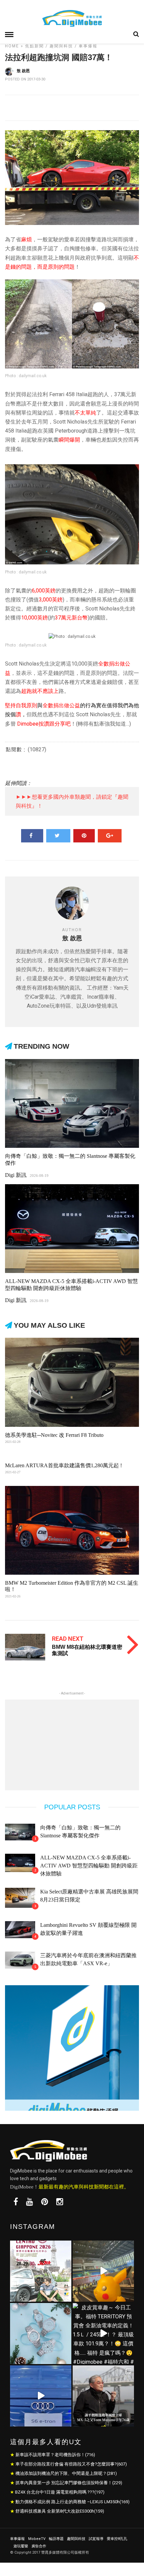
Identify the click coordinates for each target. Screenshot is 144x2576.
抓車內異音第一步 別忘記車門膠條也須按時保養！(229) (69, 2483)
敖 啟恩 (23, 71)
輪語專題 (56, 2539)
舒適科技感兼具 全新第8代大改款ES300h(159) (60, 2511)
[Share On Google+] (110, 836)
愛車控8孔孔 (117, 2539)
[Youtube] (30, 2202)
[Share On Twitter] (58, 836)
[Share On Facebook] (32, 836)
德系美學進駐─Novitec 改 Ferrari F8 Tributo (54, 1435)
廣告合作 (39, 2546)
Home (12, 46)
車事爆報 (88, 46)
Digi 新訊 (16, 1175)
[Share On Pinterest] (84, 836)
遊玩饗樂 (21, 2546)
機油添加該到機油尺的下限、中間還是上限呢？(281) (66, 2473)
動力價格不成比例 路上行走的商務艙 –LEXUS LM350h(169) (73, 2502)
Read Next (68, 1639)
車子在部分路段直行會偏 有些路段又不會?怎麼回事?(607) (71, 2464)
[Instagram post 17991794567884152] (103, 2271)
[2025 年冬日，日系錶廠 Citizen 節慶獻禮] (41, 2334)
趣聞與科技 (61, 46)
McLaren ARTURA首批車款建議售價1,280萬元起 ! (63, 1465)
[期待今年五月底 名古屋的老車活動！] (41, 2271)
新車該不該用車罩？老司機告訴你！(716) (55, 2455)
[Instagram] (60, 2202)
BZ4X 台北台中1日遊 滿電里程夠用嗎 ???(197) (60, 2492)
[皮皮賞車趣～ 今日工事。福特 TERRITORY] (103, 2334)
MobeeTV (37, 2539)
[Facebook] (16, 2202)
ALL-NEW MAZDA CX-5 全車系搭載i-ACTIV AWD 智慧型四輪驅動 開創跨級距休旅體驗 (89, 1866)
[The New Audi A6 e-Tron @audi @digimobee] (41, 2396)
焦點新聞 (34, 46)
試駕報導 (96, 2539)
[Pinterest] (45, 2202)
